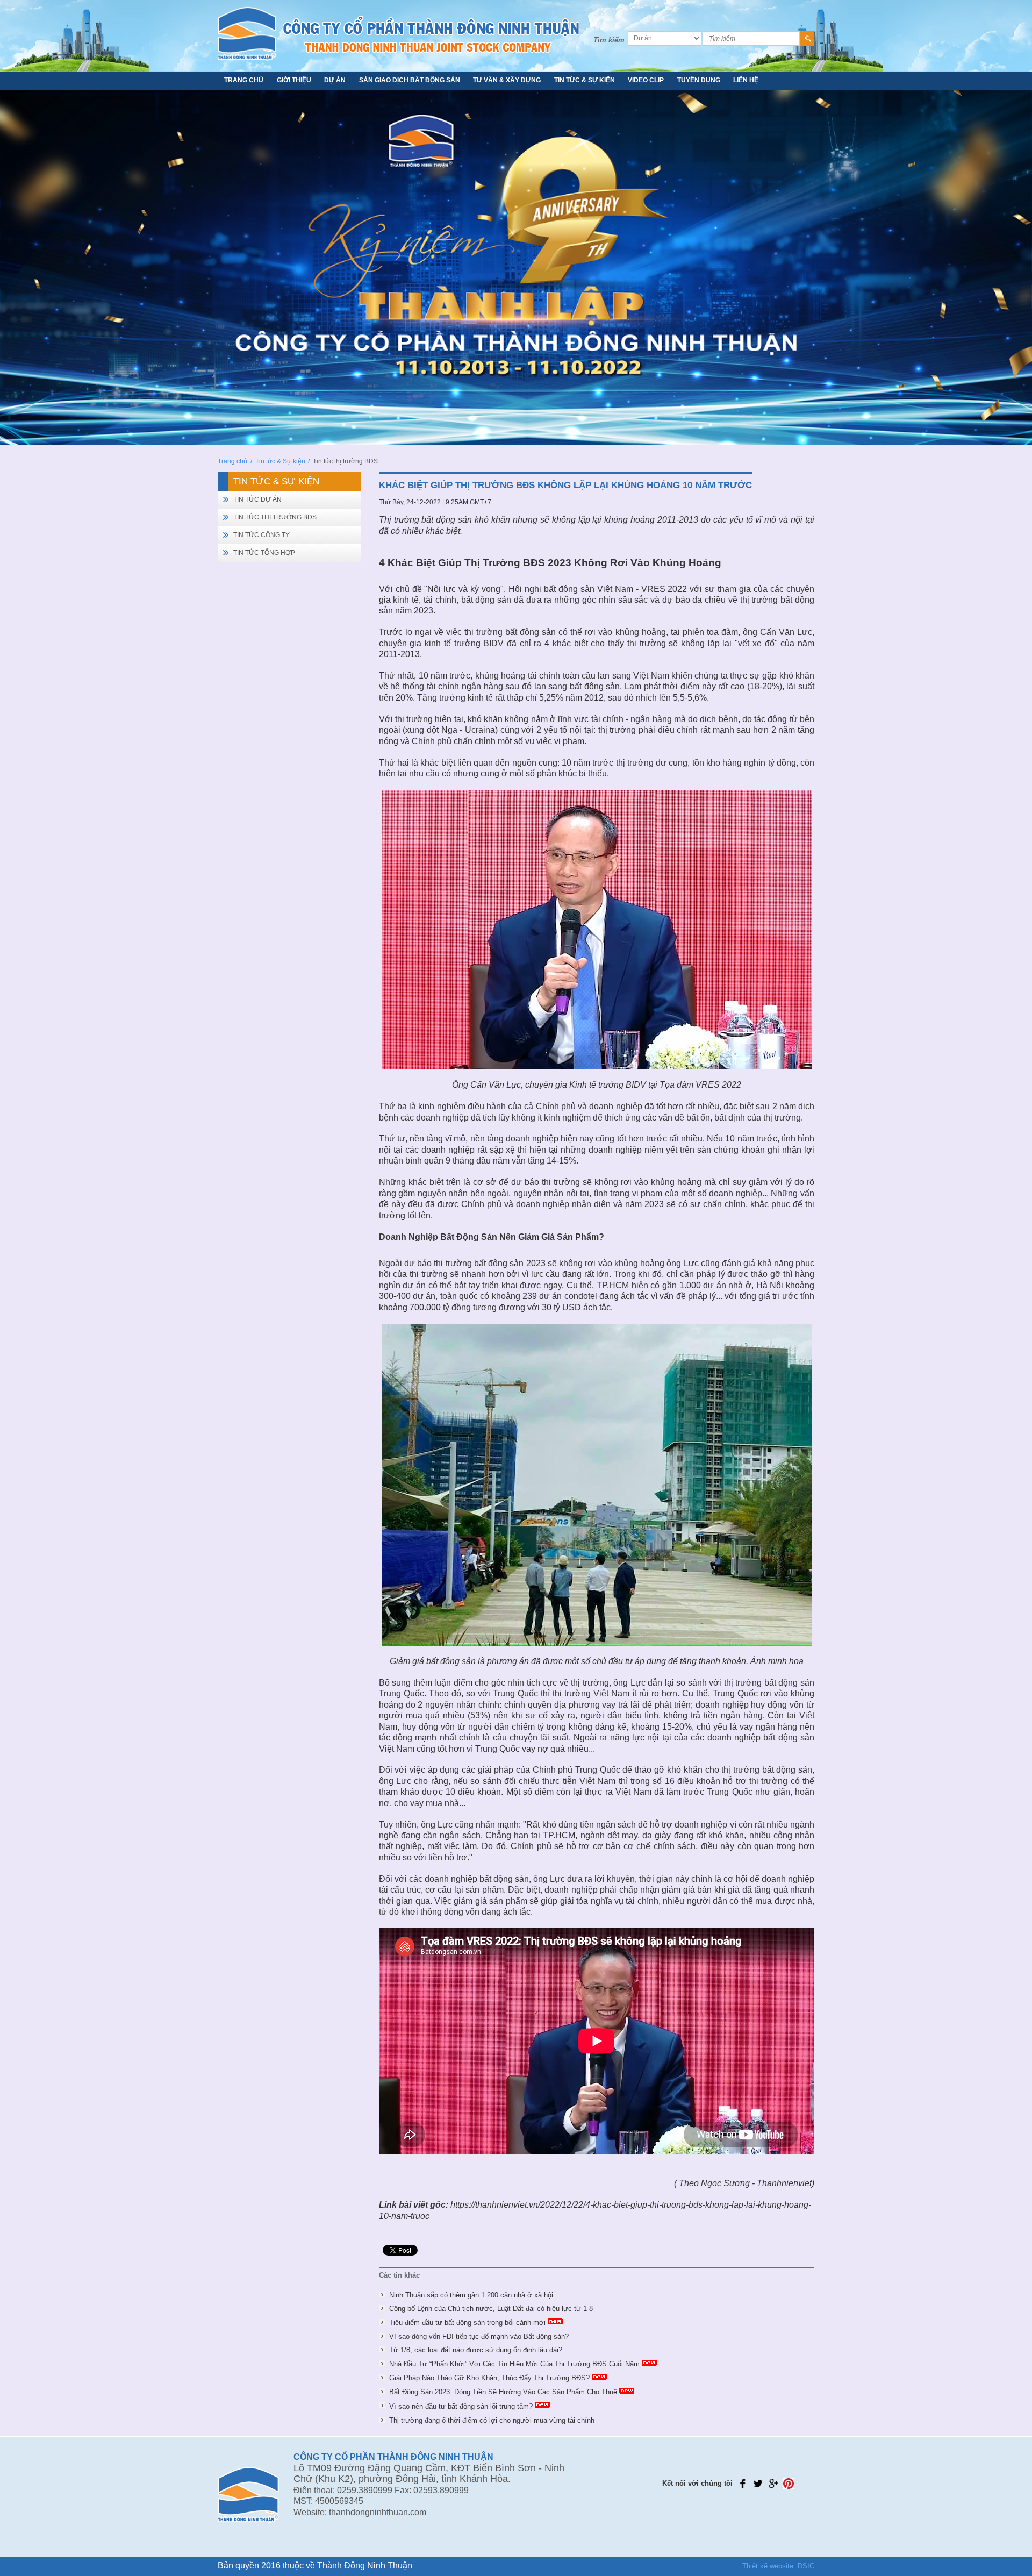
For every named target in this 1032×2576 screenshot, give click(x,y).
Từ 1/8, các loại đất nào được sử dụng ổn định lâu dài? (476, 2350)
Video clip (646, 80)
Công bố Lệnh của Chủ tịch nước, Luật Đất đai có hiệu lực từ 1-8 (491, 2309)
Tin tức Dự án (257, 499)
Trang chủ (244, 80)
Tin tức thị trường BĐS (275, 517)
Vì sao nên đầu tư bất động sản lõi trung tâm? (461, 2406)
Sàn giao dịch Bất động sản (410, 80)
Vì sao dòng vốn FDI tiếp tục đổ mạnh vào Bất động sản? (479, 2336)
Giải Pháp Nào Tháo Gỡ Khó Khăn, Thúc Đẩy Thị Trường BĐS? (489, 2378)
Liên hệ (746, 80)
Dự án (335, 80)
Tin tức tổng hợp (264, 553)
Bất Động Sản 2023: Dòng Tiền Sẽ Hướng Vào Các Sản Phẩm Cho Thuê (503, 2392)
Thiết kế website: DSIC (778, 2566)
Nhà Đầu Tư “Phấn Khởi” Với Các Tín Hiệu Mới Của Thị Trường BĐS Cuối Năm (514, 2364)
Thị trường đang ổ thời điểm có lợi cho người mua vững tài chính (492, 2420)
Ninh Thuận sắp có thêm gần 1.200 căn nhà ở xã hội (471, 2295)
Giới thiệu (294, 80)
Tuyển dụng (699, 80)
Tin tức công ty (261, 535)
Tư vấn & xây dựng (507, 80)
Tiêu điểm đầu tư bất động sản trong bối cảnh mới (467, 2322)
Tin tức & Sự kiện (585, 80)
